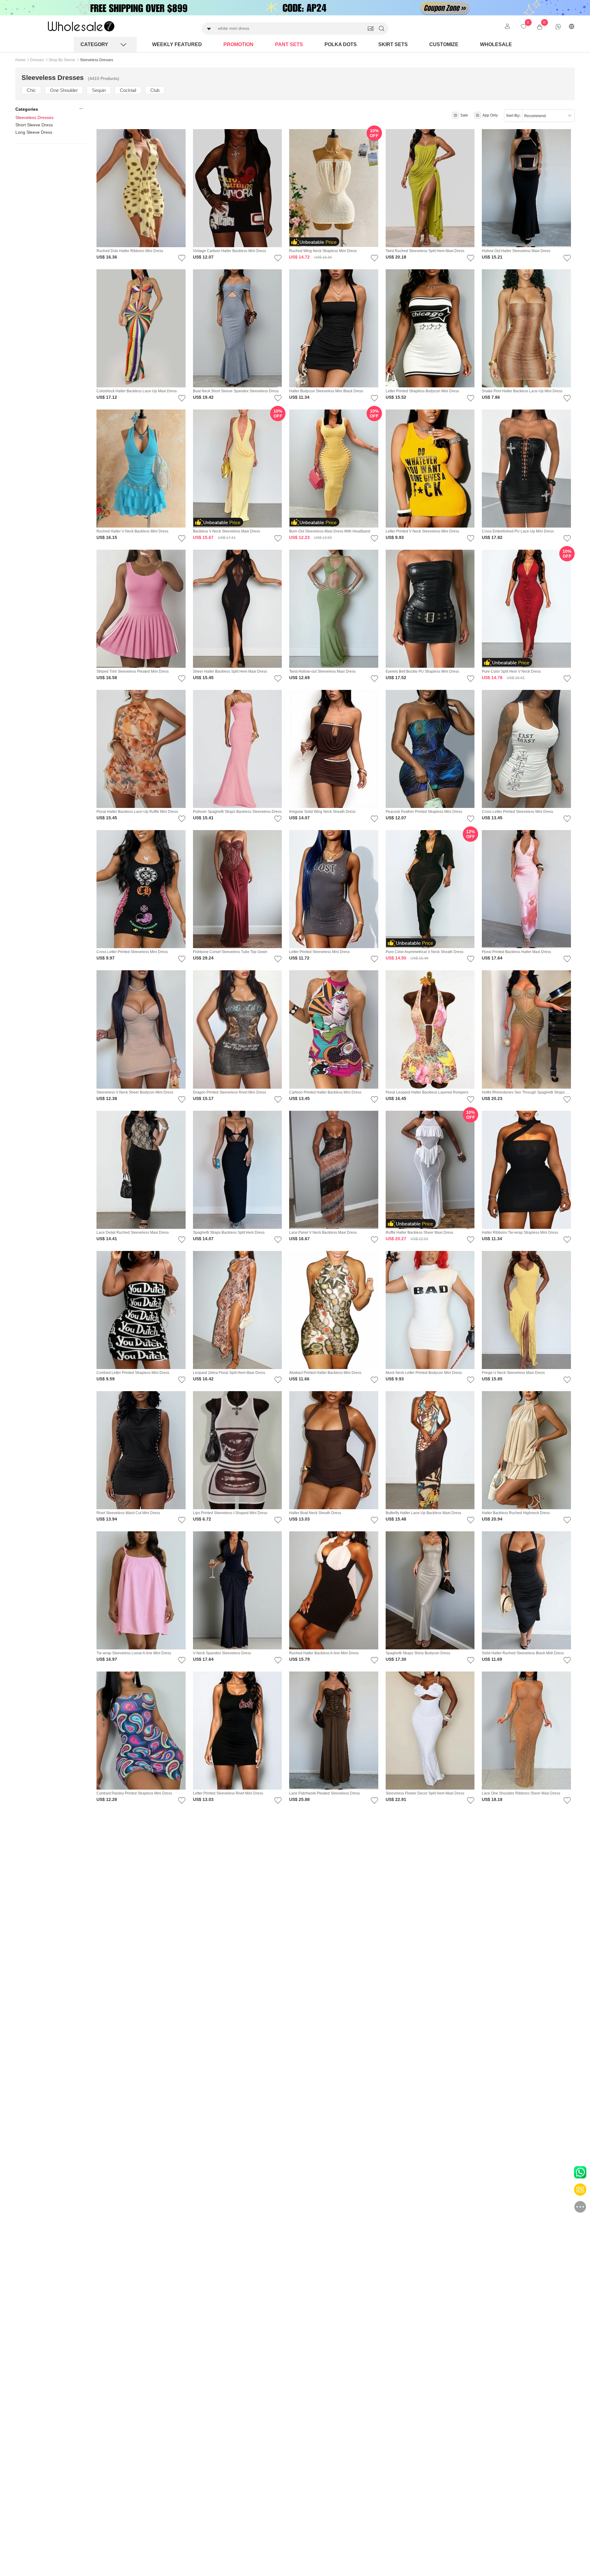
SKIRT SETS (393, 44)
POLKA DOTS (341, 44)
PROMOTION (238, 44)
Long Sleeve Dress (34, 132)
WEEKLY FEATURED (177, 44)
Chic (31, 90)
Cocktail (128, 90)
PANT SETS (289, 44)
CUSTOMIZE (444, 44)
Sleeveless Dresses (34, 117)
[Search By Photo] (371, 29)
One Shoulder (64, 90)
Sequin (99, 90)
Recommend (535, 116)
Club (155, 90)
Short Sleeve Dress (34, 125)
